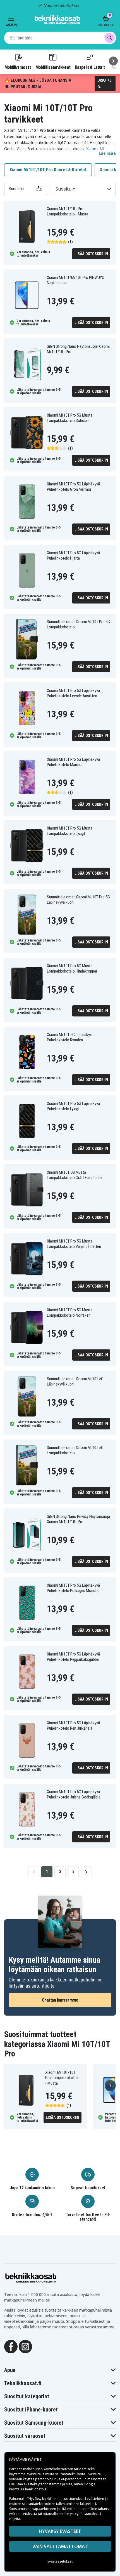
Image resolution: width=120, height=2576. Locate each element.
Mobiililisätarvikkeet (53, 67)
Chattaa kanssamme (60, 2000)
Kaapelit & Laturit (90, 67)
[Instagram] (25, 2346)
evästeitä (34, 2474)
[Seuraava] (113, 61)
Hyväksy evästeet (60, 2531)
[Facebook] (11, 2346)
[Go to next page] (86, 1872)
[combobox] (60, 38)
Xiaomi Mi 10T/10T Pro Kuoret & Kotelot (48, 170)
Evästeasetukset (60, 2561)
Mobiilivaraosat (18, 67)
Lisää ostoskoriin (91, 254)
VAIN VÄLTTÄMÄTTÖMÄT (60, 2546)
